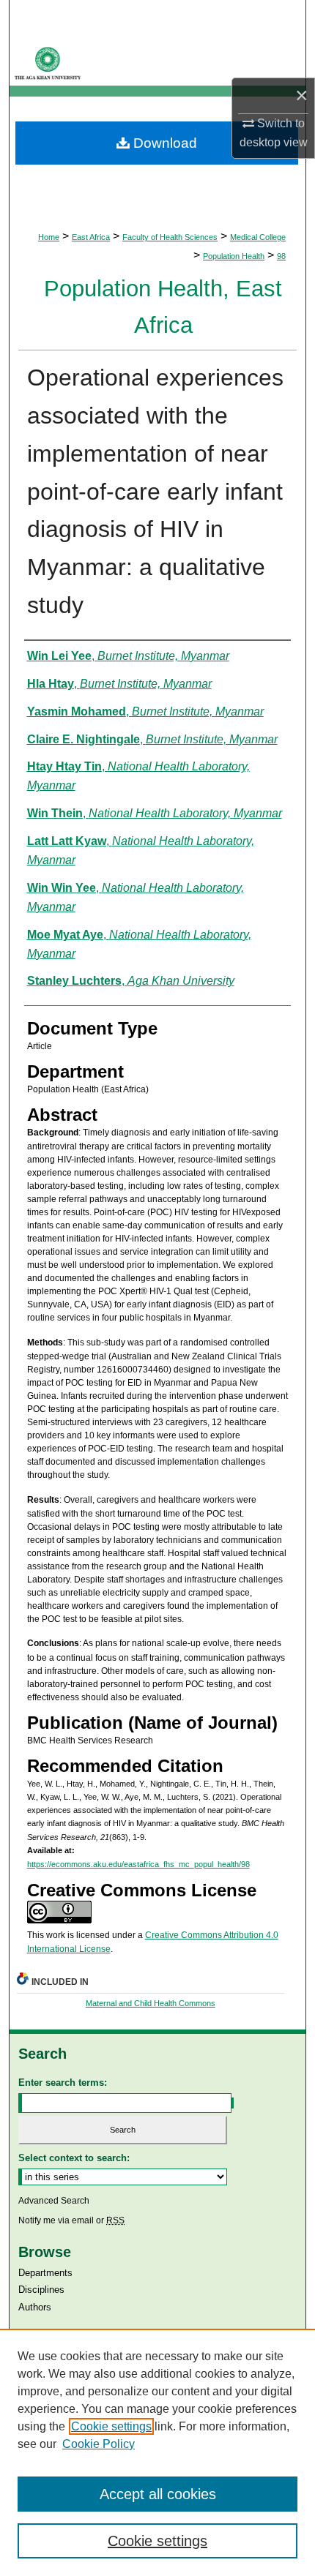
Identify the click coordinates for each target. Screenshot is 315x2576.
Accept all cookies (158, 2494)
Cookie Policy (99, 2444)
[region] (157, 2452)
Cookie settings (111, 2426)
